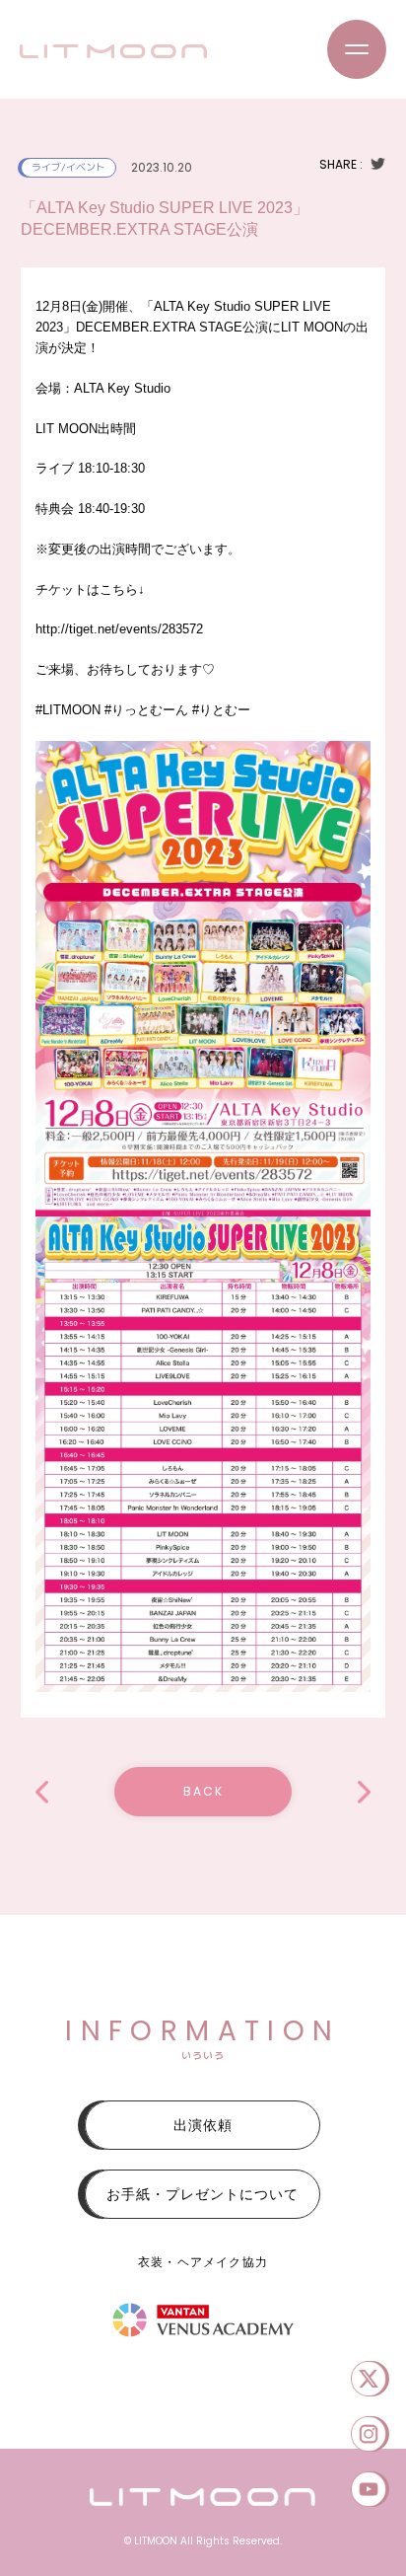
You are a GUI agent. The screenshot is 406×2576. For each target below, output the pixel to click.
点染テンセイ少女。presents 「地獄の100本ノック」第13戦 (364, 1792)
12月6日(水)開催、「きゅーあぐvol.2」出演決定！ (42, 1792)
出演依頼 (203, 2125)
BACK (203, 1791)
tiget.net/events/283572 (119, 629)
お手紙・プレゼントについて (203, 2194)
